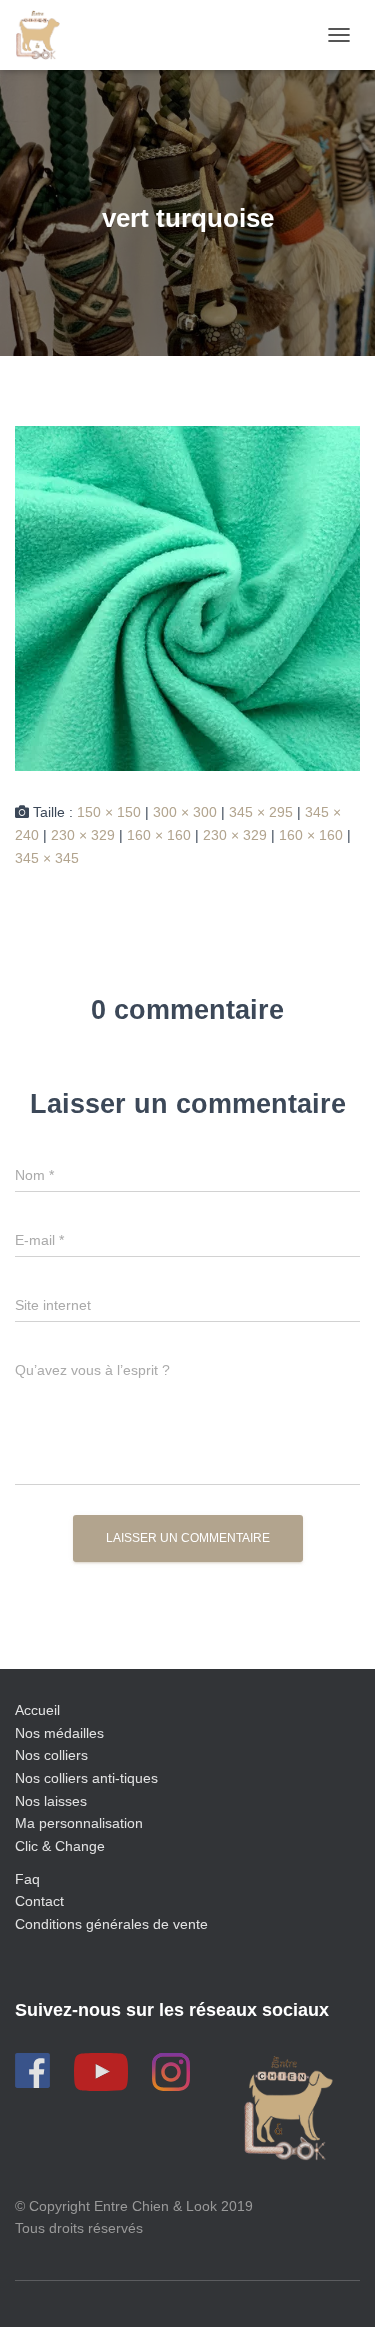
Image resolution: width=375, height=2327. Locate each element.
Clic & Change (60, 1846)
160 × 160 (159, 835)
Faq (27, 1879)
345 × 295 (261, 812)
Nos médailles (59, 1733)
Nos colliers (51, 1755)
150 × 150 (109, 812)
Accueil (37, 1710)
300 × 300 (185, 812)
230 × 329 (83, 835)
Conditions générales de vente (111, 1924)
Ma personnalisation (79, 1823)
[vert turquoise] (187, 598)
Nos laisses (51, 1801)
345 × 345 (47, 858)
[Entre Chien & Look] (45, 35)
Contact (39, 1901)
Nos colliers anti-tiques (86, 1778)
